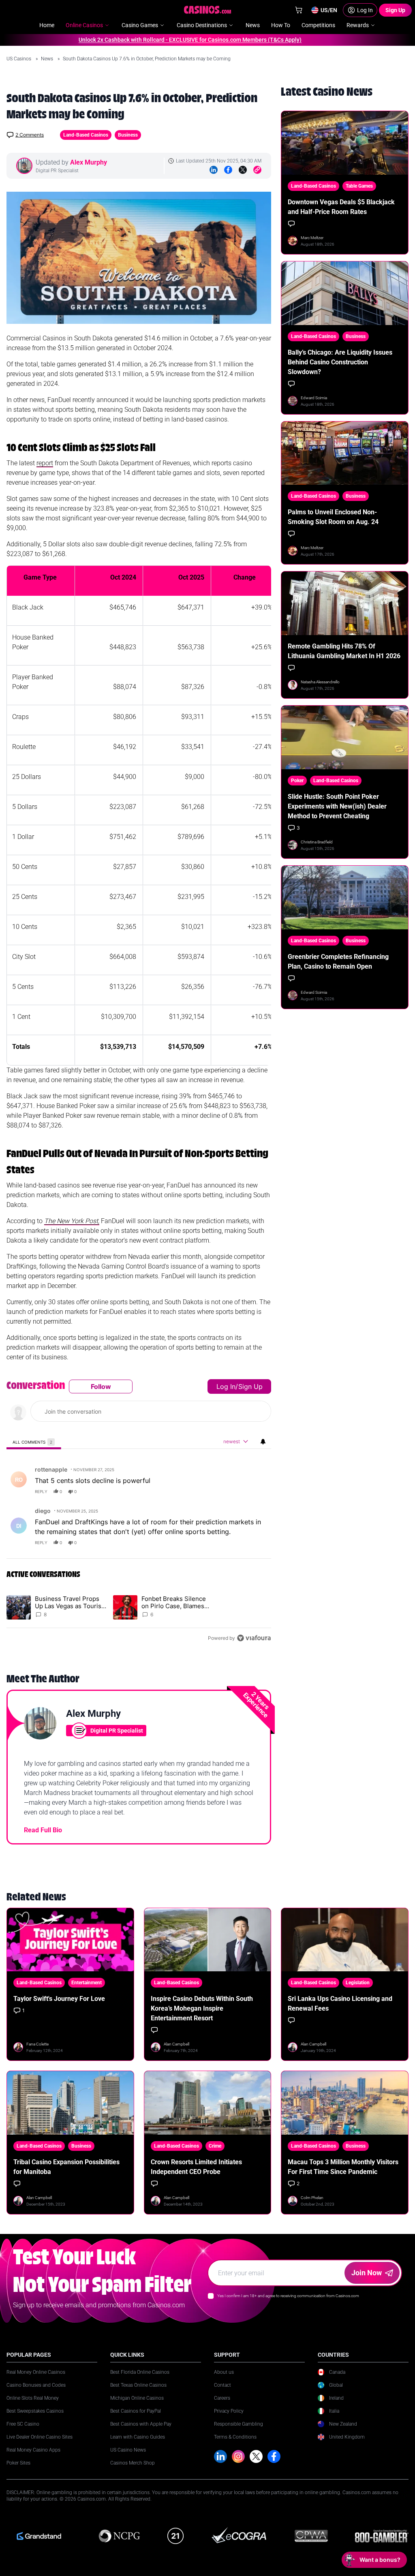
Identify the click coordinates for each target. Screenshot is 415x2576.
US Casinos (19, 59)
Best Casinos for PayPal (136, 2411)
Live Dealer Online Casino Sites (40, 2437)
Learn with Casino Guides (138, 2437)
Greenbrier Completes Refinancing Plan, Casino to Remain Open (338, 962)
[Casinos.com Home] (208, 10)
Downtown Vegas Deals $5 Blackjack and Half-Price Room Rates (341, 207)
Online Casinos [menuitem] (84, 25)
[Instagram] (238, 2456)
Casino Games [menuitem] (140, 25)
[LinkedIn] (214, 170)
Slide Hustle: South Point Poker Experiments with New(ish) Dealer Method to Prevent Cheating (337, 806)
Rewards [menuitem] (358, 25)
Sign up (250, 1386)
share (239, 1491)
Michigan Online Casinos (137, 2398)
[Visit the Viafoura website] (254, 1638)
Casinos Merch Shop (133, 2463)
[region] (139, 1512)
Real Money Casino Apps (33, 2450)
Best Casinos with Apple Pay (141, 2424)
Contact (222, 2385)
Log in (226, 1386)
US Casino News (128, 2450)
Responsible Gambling (239, 2424)
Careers (222, 2398)
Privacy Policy (229, 2411)
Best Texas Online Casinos (138, 2385)
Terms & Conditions (235, 2437)
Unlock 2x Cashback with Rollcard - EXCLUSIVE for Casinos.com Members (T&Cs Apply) (155, 40)
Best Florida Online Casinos (140, 2372)
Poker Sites (18, 2463)
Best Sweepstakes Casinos (35, 2411)
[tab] (34, 1442)
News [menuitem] (253, 25)
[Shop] (299, 10)
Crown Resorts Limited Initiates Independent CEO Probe (196, 2167)
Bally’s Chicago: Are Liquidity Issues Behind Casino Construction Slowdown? (340, 362)
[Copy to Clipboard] (257, 170)
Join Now (367, 2273)
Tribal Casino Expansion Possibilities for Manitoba (66, 2167)
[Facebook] (228, 170)
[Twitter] (243, 170)
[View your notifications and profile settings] (263, 1442)
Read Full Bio (43, 1830)
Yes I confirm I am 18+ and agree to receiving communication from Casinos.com (288, 2296)
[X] (256, 2456)
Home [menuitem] (47, 25)
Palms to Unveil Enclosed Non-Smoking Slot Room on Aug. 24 (333, 517)
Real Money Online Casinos (36, 2372)
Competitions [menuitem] (318, 25)
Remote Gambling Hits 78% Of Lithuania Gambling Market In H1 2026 (344, 651)
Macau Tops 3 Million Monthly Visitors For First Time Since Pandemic (343, 2167)
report (257, 1491)
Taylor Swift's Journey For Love (59, 1999)
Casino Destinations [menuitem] (202, 25)
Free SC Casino (23, 2424)
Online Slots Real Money (33, 2398)
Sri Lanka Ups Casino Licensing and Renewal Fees (340, 2004)
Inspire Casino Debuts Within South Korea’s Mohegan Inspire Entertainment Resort (202, 2008)
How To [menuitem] (281, 25)
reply (41, 1491)
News (48, 59)
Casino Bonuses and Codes (36, 2385)
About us (224, 2372)
